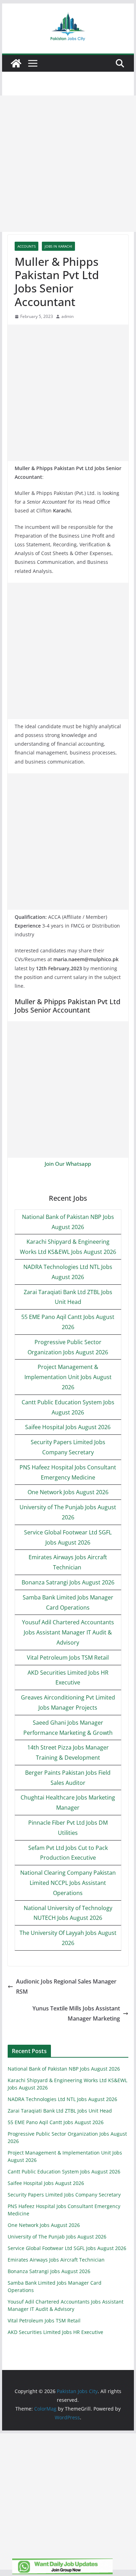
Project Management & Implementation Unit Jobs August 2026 (68, 1377)
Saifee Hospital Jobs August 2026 (68, 1427)
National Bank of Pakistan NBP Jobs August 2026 (64, 2069)
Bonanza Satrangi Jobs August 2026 (68, 1582)
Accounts (27, 246)
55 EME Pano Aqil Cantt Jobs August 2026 (56, 2122)
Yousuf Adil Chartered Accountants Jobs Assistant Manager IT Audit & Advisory (68, 1632)
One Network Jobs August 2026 (68, 1492)
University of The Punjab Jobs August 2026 (57, 2237)
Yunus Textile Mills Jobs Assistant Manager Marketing (76, 2013)
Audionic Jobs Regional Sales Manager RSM (66, 1986)
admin (67, 316)
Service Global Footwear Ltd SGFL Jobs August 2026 (67, 2248)
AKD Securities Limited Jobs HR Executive (55, 2332)
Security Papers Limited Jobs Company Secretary (64, 2195)
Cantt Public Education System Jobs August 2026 (64, 2171)
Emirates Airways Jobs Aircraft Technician (57, 2260)
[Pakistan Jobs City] (16, 63)
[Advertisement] (68, 164)
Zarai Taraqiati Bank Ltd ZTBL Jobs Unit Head (60, 2111)
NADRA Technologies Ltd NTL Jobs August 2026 (62, 2099)
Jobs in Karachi (58, 246)
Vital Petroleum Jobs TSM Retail (68, 1658)
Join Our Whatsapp (68, 1164)
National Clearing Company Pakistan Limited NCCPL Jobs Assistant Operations (68, 1883)
